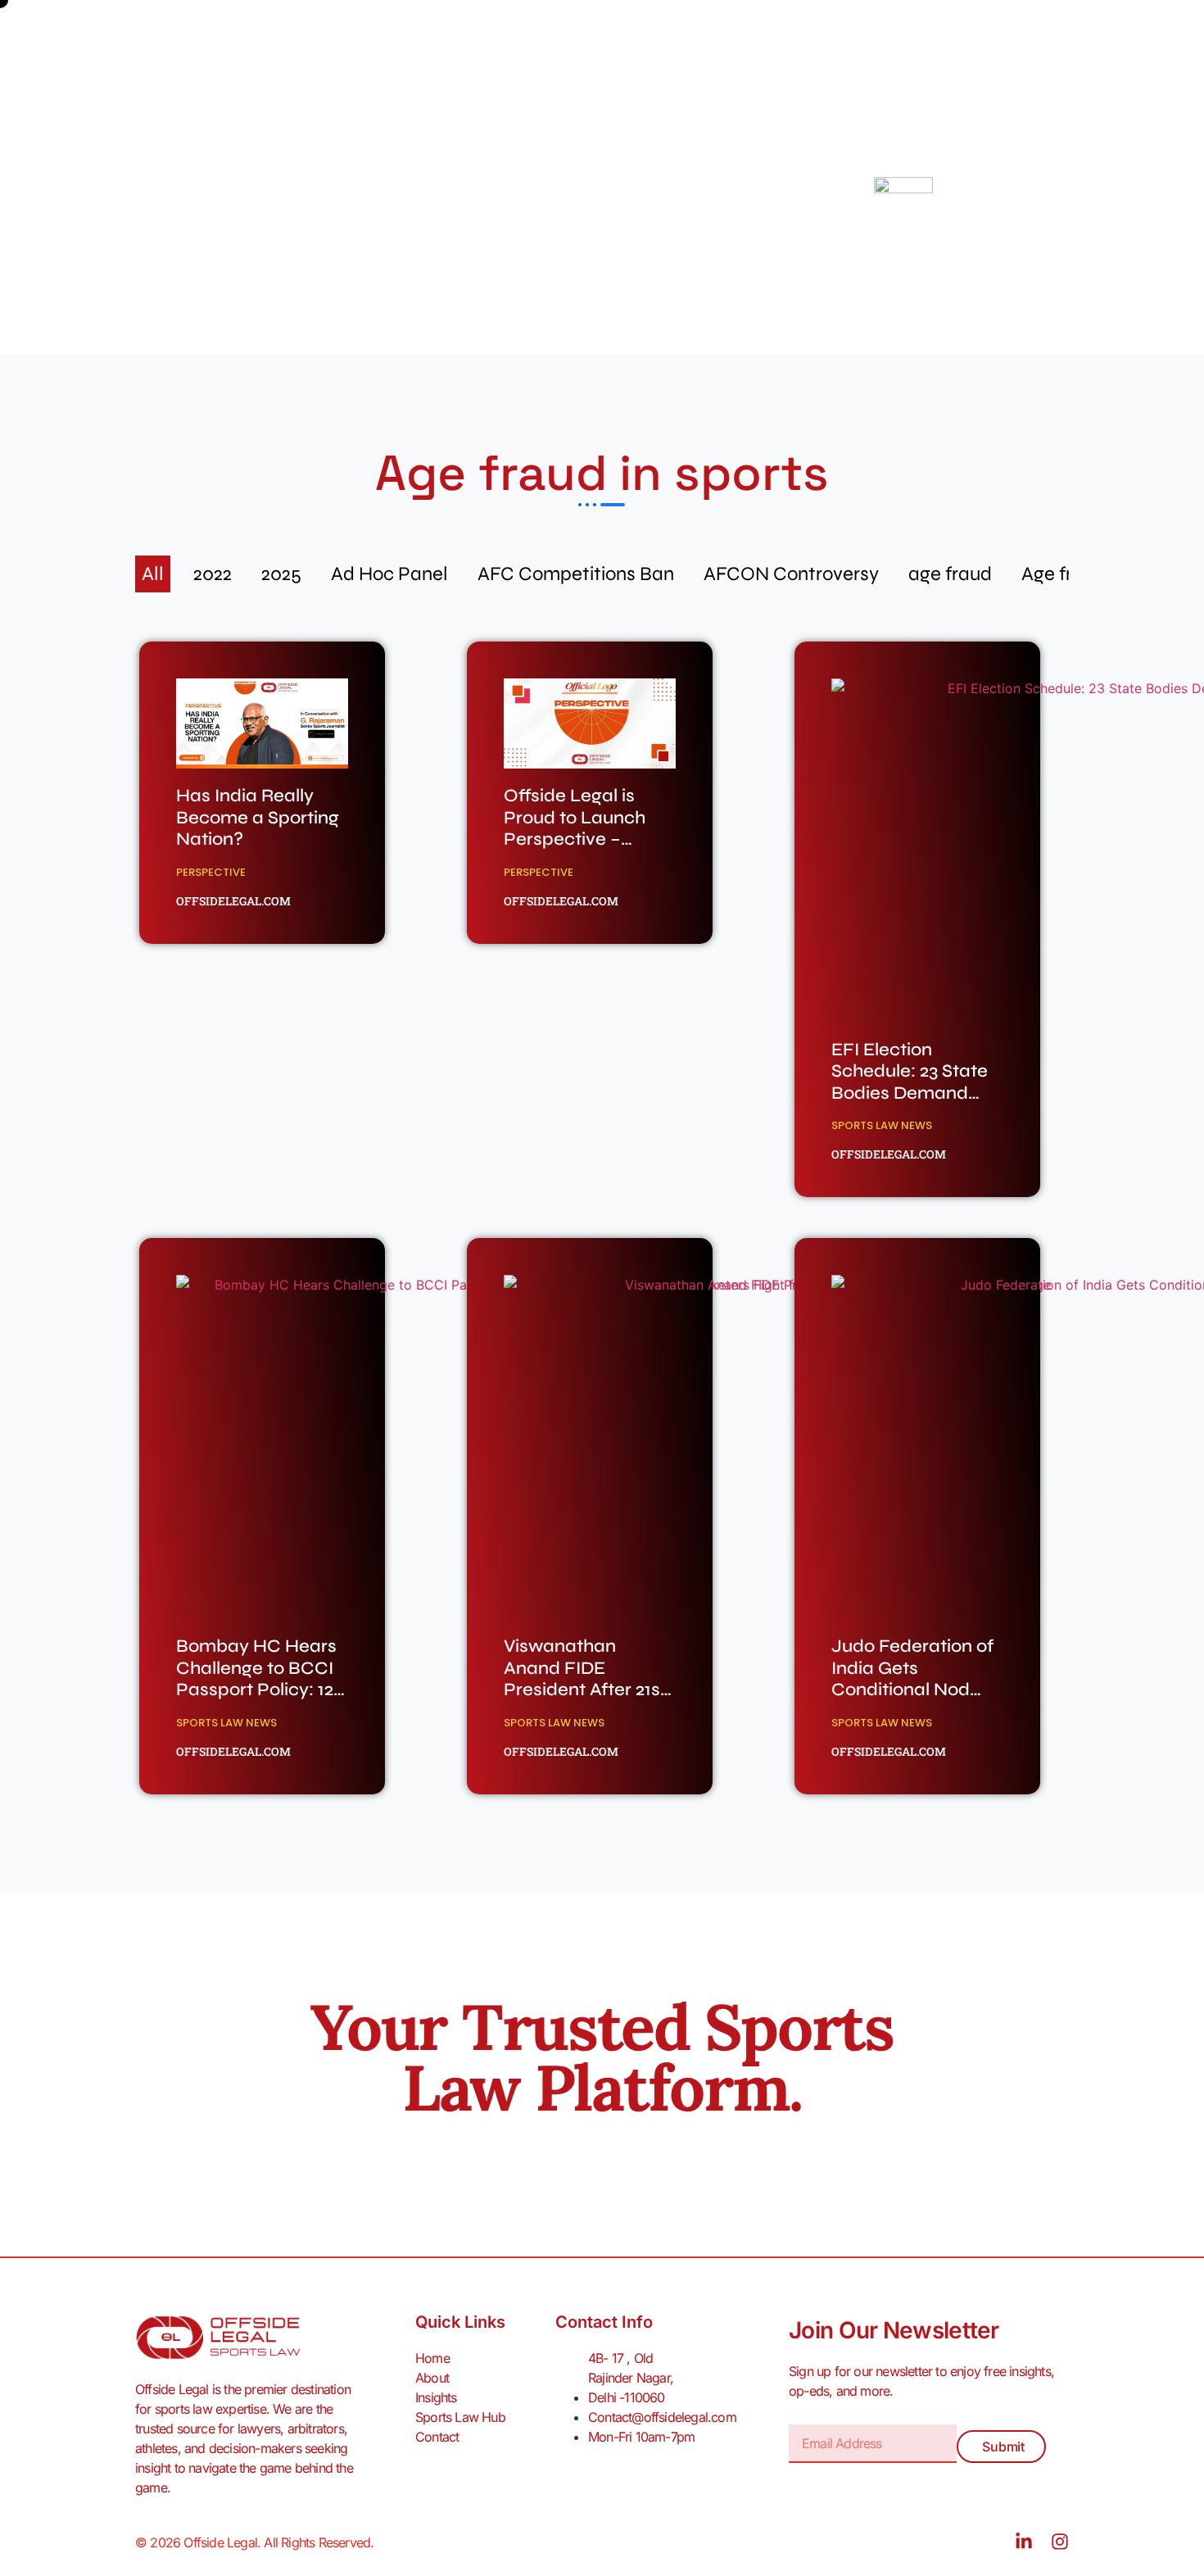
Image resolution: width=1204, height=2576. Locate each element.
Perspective (211, 872)
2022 (213, 574)
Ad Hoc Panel (389, 574)
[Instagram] (1060, 2542)
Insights (405, 59)
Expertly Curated (464, 206)
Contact (620, 59)
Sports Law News (882, 1125)
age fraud (950, 574)
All (153, 574)
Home (258, 59)
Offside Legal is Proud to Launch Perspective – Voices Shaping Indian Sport (575, 839)
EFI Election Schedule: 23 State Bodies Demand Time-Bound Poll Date (910, 1093)
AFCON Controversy (791, 574)
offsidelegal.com (233, 901)
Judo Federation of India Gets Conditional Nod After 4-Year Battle (912, 1678)
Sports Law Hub (512, 59)
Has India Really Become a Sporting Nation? (258, 817)
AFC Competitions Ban (576, 574)
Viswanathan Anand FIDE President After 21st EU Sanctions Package (585, 1689)
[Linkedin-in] (1024, 2542)
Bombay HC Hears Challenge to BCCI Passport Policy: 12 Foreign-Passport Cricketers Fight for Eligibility (258, 1700)
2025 (281, 574)
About (328, 59)
